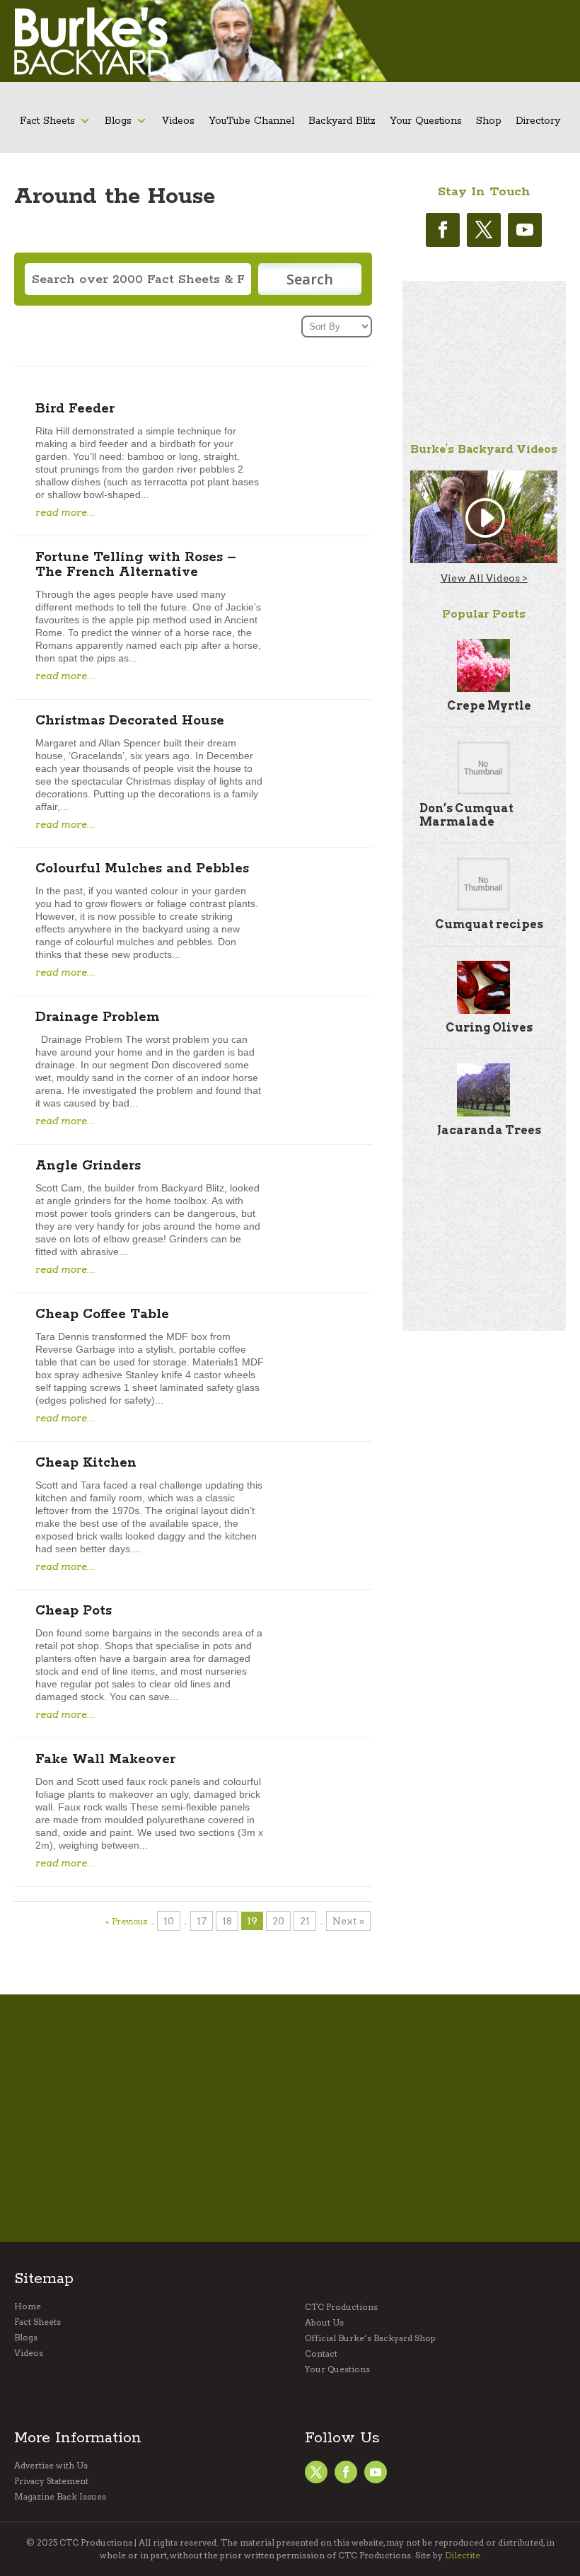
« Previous (126, 1922)
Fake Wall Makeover (105, 1760)
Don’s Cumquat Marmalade (466, 815)
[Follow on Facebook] (443, 230)
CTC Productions (341, 2307)
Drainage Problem (98, 1017)
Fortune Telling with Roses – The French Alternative (136, 565)
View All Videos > (484, 578)
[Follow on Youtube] (525, 230)
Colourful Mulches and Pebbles (142, 869)
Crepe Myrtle (489, 706)
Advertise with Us (51, 2466)
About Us (324, 2323)
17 (202, 1921)
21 (305, 1921)
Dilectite (463, 2555)
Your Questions (426, 121)
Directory (538, 121)
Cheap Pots (74, 1611)
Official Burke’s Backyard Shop (370, 2338)
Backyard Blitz (342, 121)
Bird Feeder (75, 409)
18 (227, 1921)
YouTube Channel (251, 121)
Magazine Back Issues (60, 2497)
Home (28, 2306)
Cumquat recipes (489, 924)
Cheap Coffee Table (102, 1315)
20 (278, 1921)
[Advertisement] (484, 352)
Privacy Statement (51, 2481)
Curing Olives (489, 1028)
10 (169, 1921)
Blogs (118, 121)
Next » (348, 1921)
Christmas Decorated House (130, 721)
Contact (321, 2354)
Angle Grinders (88, 1166)
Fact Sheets (47, 121)
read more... (65, 512)
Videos (178, 121)
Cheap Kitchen (86, 1463)
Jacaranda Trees (489, 1130)
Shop (489, 121)
